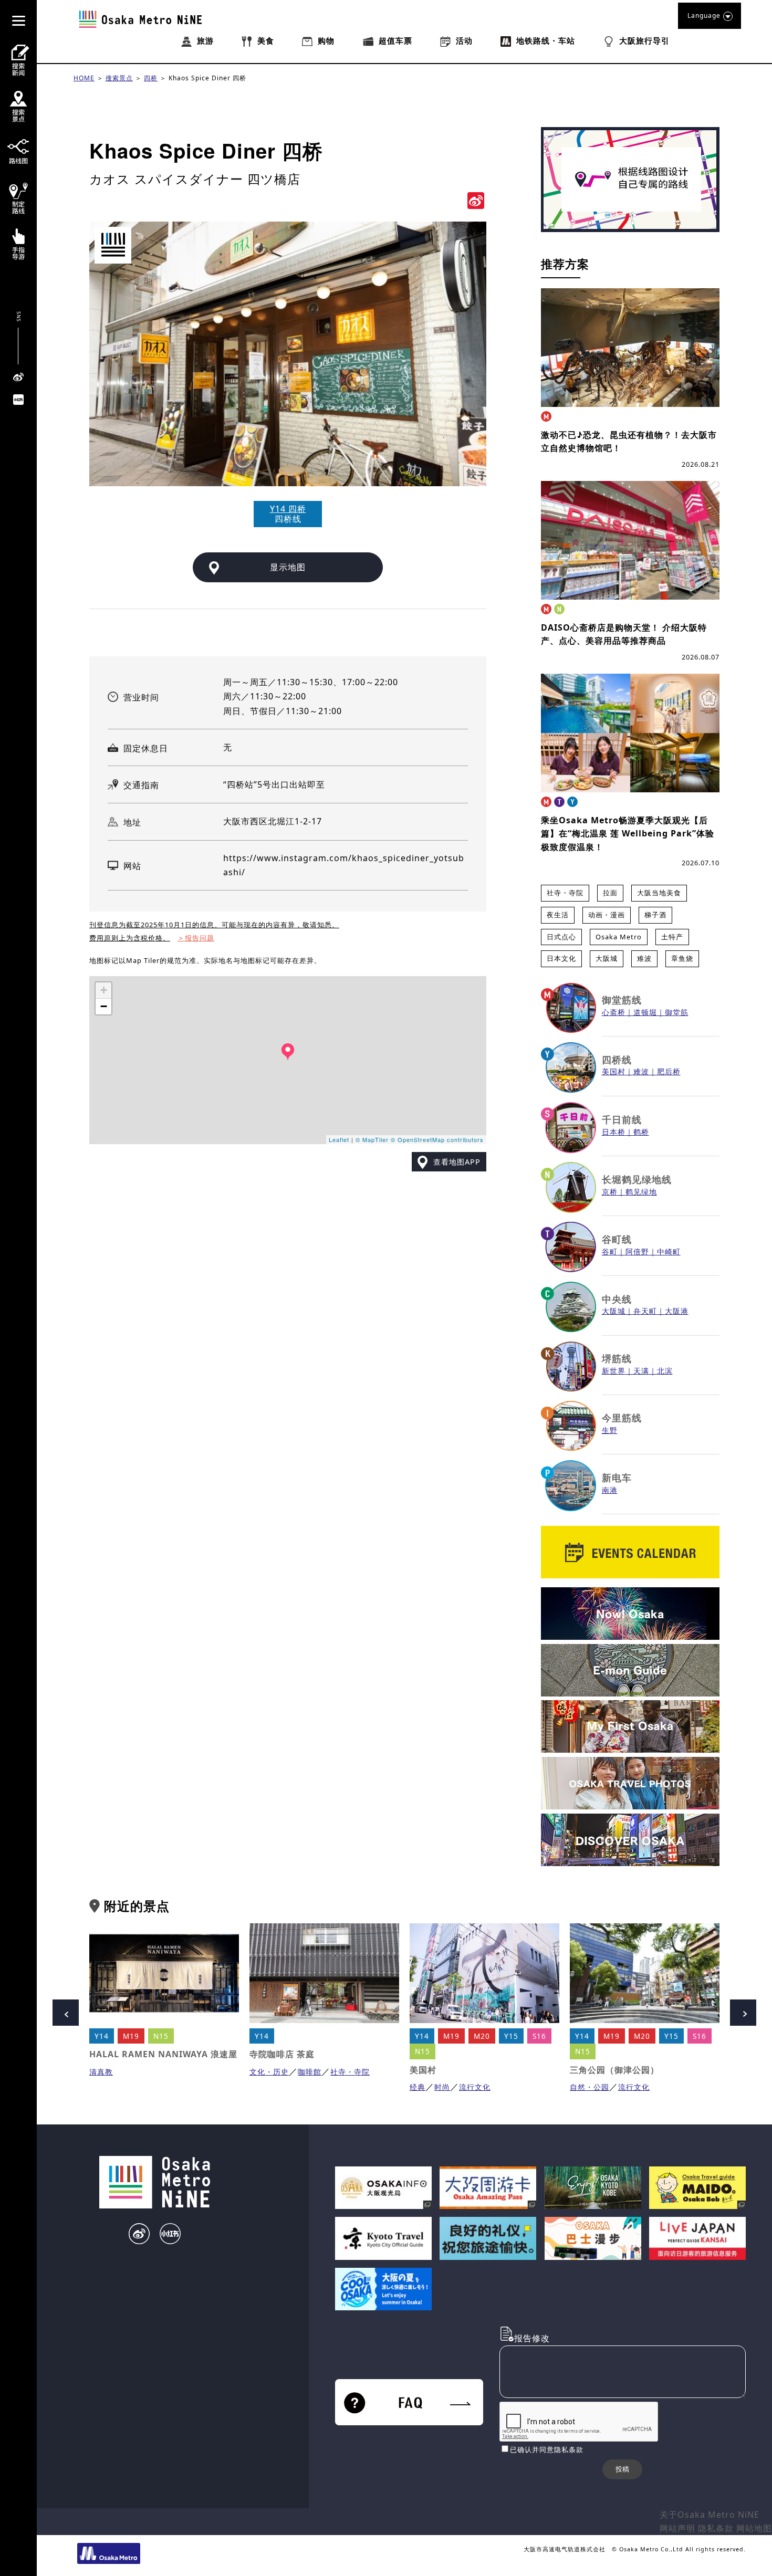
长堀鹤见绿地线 (637, 1179)
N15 (161, 2036)
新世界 (614, 1371)
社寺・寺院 (565, 893)
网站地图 (754, 2528)
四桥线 (617, 1060)
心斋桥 (614, 1012)
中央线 (617, 1299)
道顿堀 (645, 1012)
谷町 (610, 1252)
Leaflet (339, 1139)
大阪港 (677, 1311)
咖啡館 (310, 2072)
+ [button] (104, 990)
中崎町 (669, 1252)
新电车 (617, 1478)
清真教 (101, 2072)
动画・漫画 (607, 915)
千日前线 (622, 1119)
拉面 (610, 893)
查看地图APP (457, 1162)
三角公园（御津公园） (614, 2070)
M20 (482, 2036)
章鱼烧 (682, 958)
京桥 (610, 1192)
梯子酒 (655, 915)
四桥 (151, 78)
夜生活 (558, 915)
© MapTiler (372, 1139)
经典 (418, 2087)
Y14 (102, 2036)
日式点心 (561, 937)
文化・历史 (269, 2072)
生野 (610, 1430)
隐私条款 (716, 2528)
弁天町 (645, 1311)
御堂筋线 (622, 1000)
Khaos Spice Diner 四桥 (207, 78)
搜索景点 (119, 78)
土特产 (672, 937)
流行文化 (475, 2087)
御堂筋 (677, 1012)
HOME (84, 78)
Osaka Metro (619, 937)
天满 (641, 1371)
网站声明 (677, 2528)
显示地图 (288, 567)
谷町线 (617, 1239)
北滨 (665, 1371)
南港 (610, 1490)
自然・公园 (590, 2087)
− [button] (104, 1006)
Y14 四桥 (288, 509)
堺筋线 (617, 1358)
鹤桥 (641, 1132)
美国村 (614, 1071)
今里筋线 (622, 1418)
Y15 (511, 2036)
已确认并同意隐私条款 (547, 2449)
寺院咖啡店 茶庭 (282, 2054)
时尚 (442, 2087)
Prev (66, 2013)
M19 (131, 2036)
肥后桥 (669, 1071)
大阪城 (607, 958)
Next (743, 2013)
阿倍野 (637, 1252)
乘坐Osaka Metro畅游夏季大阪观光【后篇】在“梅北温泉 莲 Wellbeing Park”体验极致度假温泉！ (628, 834)
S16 (539, 2036)
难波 (644, 958)
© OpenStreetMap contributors (437, 1139)
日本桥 (614, 1132)
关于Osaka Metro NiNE (710, 2515)
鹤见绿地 (641, 1192)
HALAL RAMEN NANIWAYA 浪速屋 (163, 2054)
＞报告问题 (196, 938)
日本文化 (561, 958)
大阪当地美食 (659, 893)
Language (704, 15)
